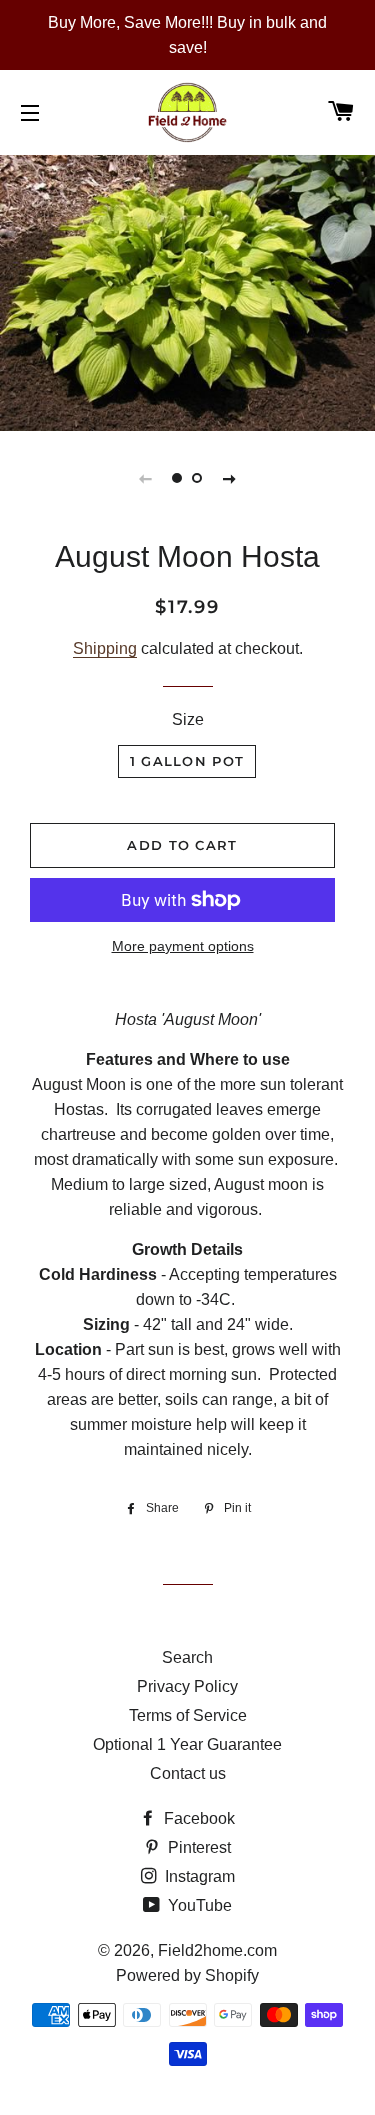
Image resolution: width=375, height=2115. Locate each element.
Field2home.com (217, 1950)
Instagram (198, 1876)
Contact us (188, 1773)
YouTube (198, 1905)
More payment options (183, 946)
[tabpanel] (187, 290)
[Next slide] (230, 478)
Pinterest (197, 1847)
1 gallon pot (187, 761)
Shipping (105, 648)
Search (187, 1657)
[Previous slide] (146, 478)
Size (188, 719)
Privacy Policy (187, 1686)
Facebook (197, 1818)
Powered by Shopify (187, 1975)
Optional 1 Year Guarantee (187, 1744)
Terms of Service (188, 1715)
